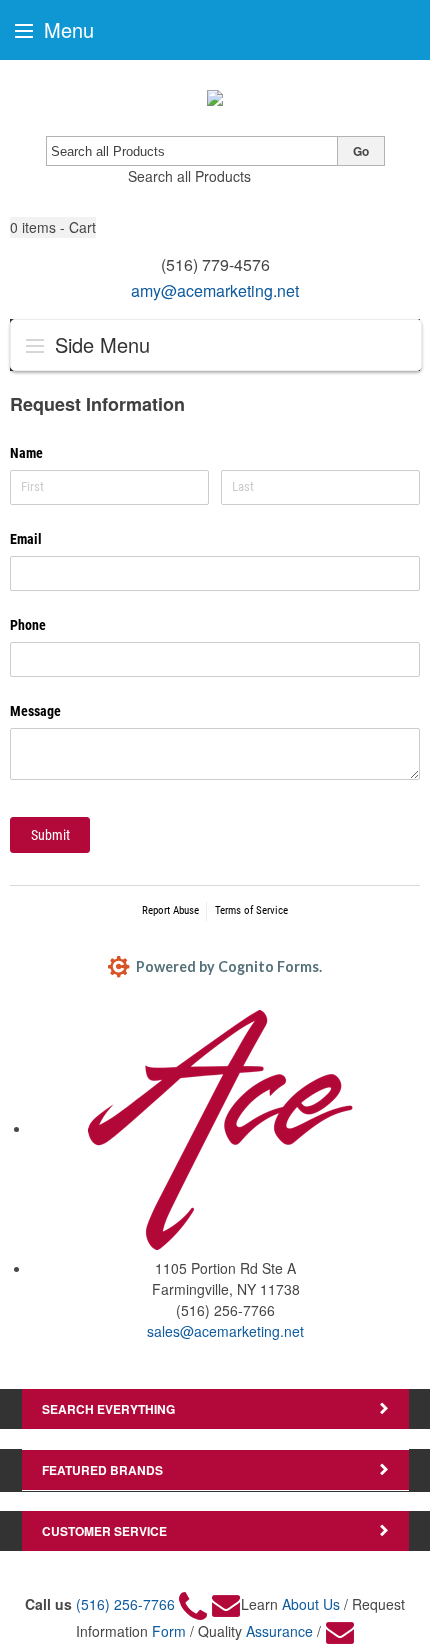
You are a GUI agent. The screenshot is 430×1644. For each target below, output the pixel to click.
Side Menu (99, 344)
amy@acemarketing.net (215, 290)
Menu (66, 29)
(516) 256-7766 (125, 1604)
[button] (53, 227)
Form (169, 1631)
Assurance (279, 1631)
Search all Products (189, 176)
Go (361, 151)
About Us (311, 1604)
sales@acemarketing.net (225, 1331)
